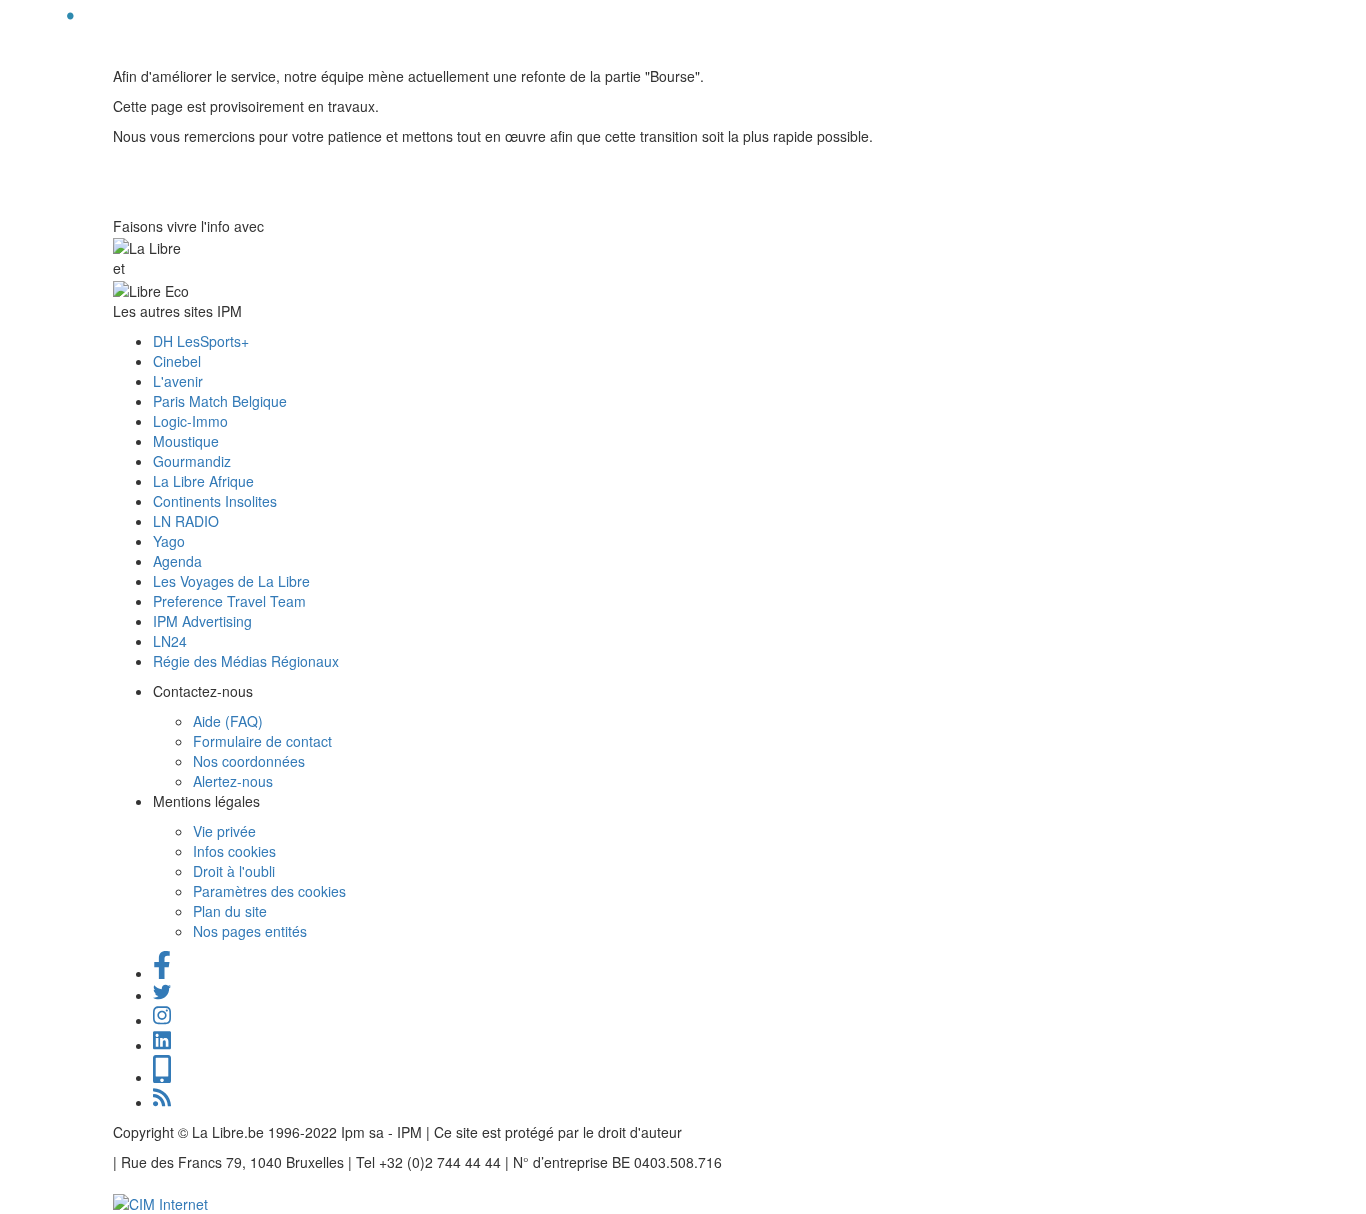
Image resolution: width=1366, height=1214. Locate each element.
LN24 (170, 641)
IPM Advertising (202, 621)
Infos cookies (234, 851)
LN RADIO (186, 521)
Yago (169, 541)
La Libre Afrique (203, 481)
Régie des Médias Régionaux (246, 661)
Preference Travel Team (229, 601)
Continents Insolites (215, 501)
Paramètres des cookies (269, 891)
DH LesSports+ (201, 341)
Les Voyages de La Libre (231, 581)
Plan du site (230, 911)
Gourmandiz (192, 461)
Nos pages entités (250, 931)
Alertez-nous (233, 781)
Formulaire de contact (262, 741)
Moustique (186, 441)
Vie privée (224, 831)
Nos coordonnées (249, 761)
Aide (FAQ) (228, 721)
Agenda (177, 561)
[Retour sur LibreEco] (70, 26)
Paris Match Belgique (220, 401)
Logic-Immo (190, 421)
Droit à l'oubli (234, 871)
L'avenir (178, 381)
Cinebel (177, 361)
